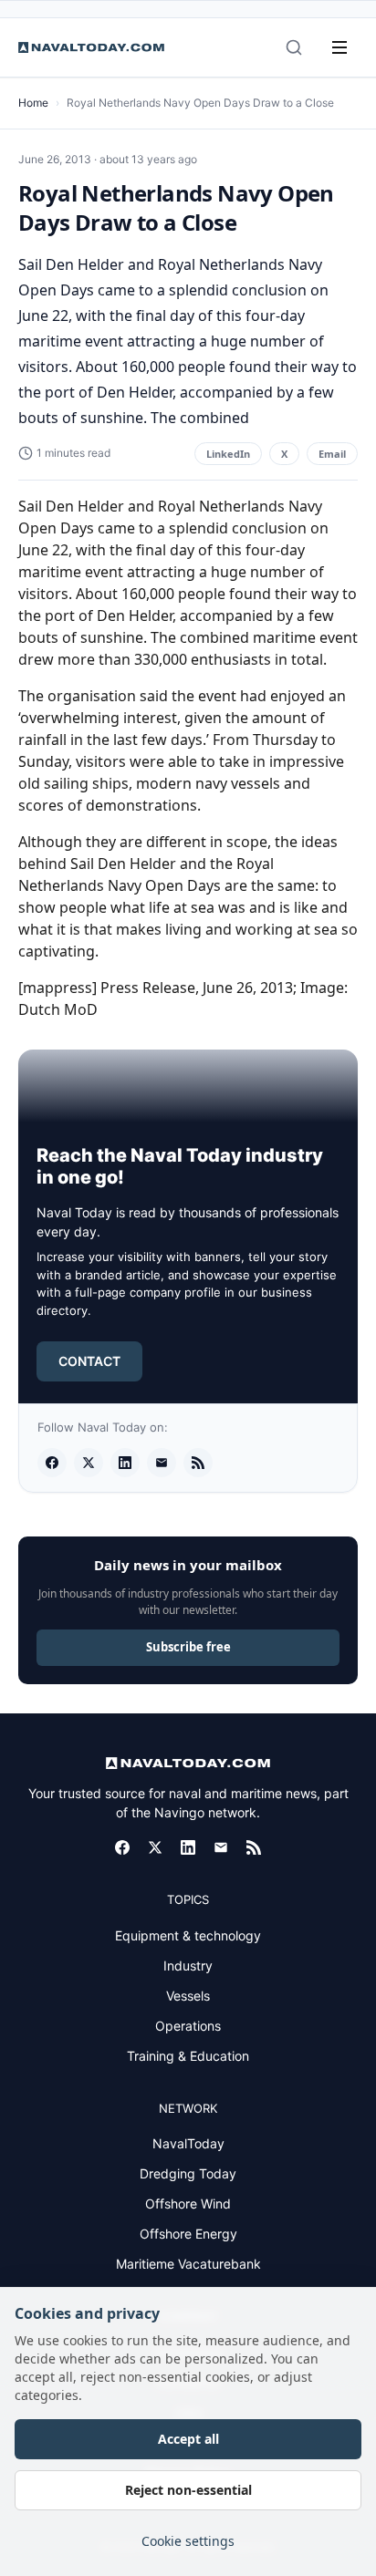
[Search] (294, 47)
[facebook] (52, 1463)
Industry (188, 1966)
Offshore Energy (188, 2234)
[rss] (198, 1463)
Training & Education (188, 2056)
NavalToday (188, 2143)
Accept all (188, 2439)
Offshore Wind (188, 2204)
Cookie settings (188, 2541)
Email (332, 454)
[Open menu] (339, 47)
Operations (188, 2026)
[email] (162, 1463)
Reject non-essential (188, 2490)
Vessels (188, 1996)
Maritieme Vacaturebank (188, 2264)
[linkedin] (125, 1463)
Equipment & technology (188, 1935)
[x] (89, 1463)
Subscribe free (188, 1647)
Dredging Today (188, 2173)
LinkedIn (228, 454)
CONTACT (89, 1361)
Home (33, 103)
